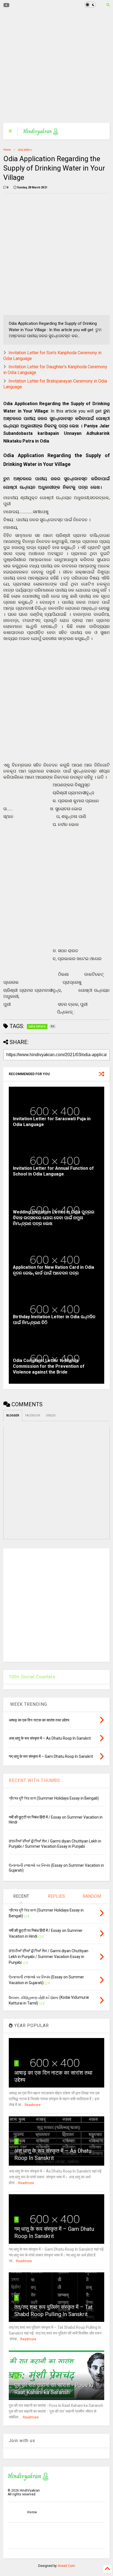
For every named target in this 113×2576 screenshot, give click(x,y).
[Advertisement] (53, 66)
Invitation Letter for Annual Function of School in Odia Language (53, 1171)
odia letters (25, 150)
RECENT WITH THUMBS (34, 1780)
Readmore (33, 2105)
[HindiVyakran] (41, 133)
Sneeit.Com (66, 2566)
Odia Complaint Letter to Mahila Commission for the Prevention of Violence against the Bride (49, 1366)
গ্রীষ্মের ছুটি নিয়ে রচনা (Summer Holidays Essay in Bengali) (54, 1798)
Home (7, 150)
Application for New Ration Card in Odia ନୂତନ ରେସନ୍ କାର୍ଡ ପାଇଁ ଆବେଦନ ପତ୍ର (53, 1270)
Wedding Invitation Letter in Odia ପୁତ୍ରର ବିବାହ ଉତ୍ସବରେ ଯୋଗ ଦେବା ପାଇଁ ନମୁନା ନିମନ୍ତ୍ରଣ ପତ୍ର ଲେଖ (54, 1218)
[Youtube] (6, 5)
